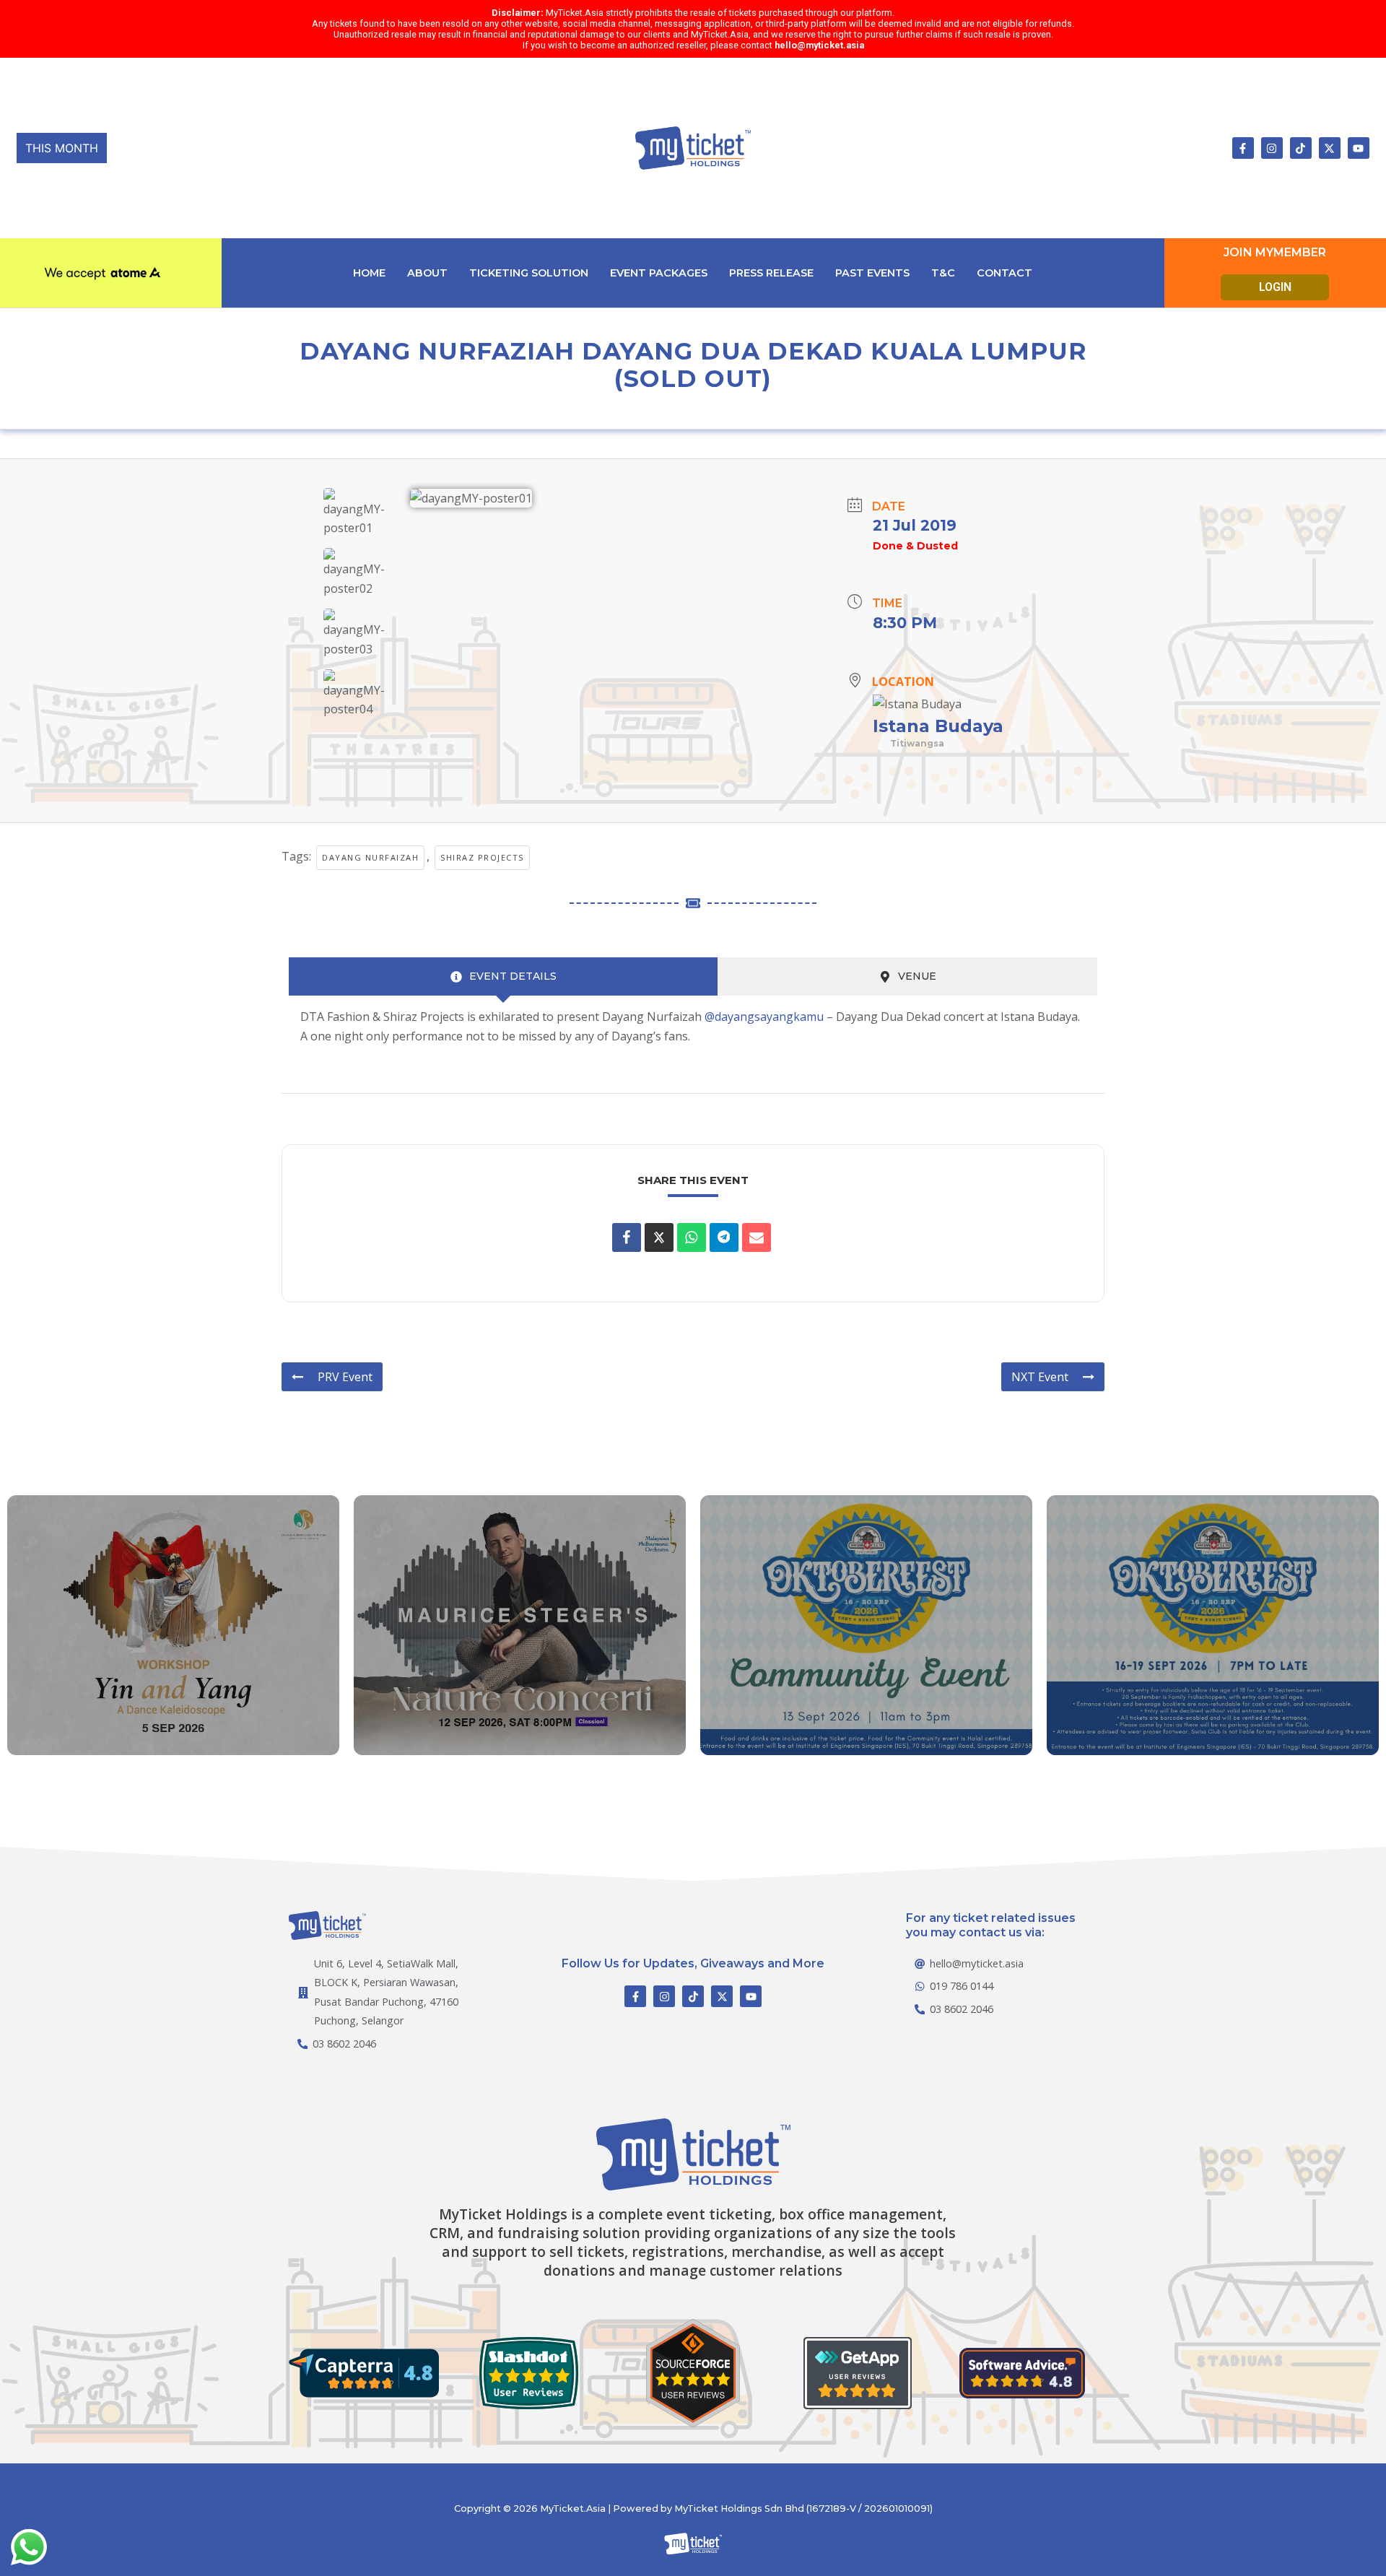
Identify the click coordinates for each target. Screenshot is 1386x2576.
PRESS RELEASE (771, 273)
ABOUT (427, 273)
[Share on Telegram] (724, 1237)
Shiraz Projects (482, 857)
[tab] (503, 976)
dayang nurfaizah (370, 857)
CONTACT (1004, 273)
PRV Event (345, 1377)
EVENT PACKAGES (659, 273)
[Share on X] (659, 1237)
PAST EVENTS (872, 273)
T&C (943, 273)
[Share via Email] (757, 1237)
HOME (369, 273)
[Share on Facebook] (627, 1237)
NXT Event (1040, 1377)
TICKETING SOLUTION (529, 273)
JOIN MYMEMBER (1275, 252)
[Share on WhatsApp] (692, 1237)
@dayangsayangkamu (764, 1017)
